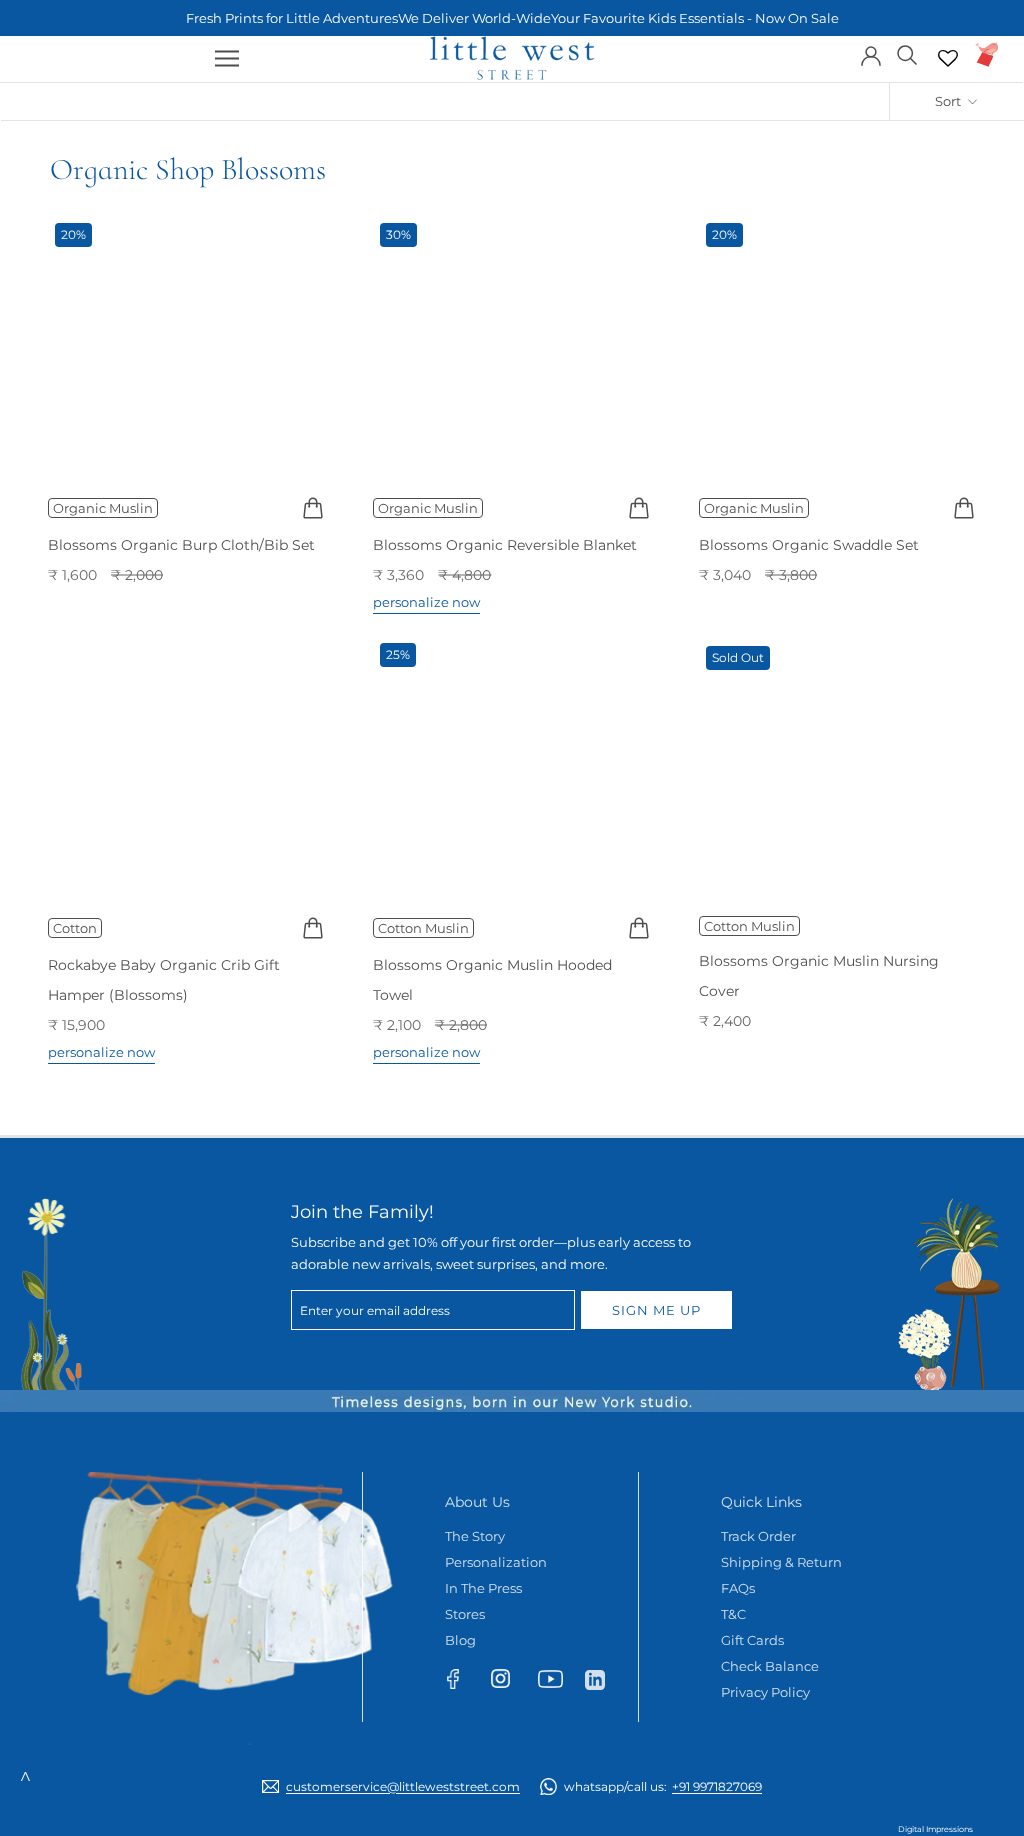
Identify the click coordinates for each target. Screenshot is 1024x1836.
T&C (733, 1614)
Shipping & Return (781, 1562)
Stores (465, 1614)
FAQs (738, 1588)
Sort (949, 101)
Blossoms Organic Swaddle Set (809, 545)
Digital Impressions (935, 1829)
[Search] (907, 53)
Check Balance (770, 1666)
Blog (460, 1640)
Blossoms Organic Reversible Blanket (505, 545)
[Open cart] (987, 54)
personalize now (426, 602)
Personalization (496, 1562)
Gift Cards (752, 1640)
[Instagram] (509, 1682)
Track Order (758, 1536)
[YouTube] (556, 1683)
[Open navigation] (227, 58)
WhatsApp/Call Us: (663, 1786)
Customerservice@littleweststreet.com (403, 1786)
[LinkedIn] (603, 1679)
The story (475, 1536)
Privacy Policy (765, 1692)
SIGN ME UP (656, 1310)
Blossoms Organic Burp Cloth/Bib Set (181, 545)
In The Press (483, 1588)
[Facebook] (462, 1683)
